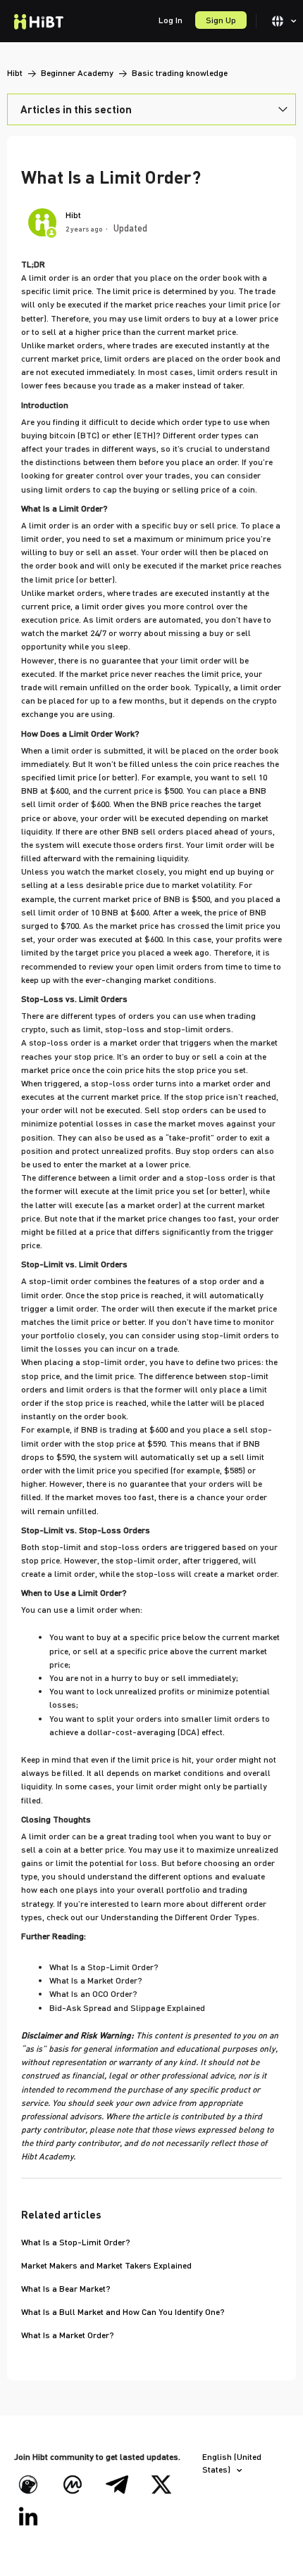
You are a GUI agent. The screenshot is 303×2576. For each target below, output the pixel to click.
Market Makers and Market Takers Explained (106, 2265)
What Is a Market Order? (68, 2335)
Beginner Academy (77, 73)
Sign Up (221, 20)
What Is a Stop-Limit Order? (76, 2242)
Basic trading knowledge (180, 73)
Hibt (15, 73)
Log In (171, 20)
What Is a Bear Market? (66, 2289)
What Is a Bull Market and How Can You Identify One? (123, 2312)
